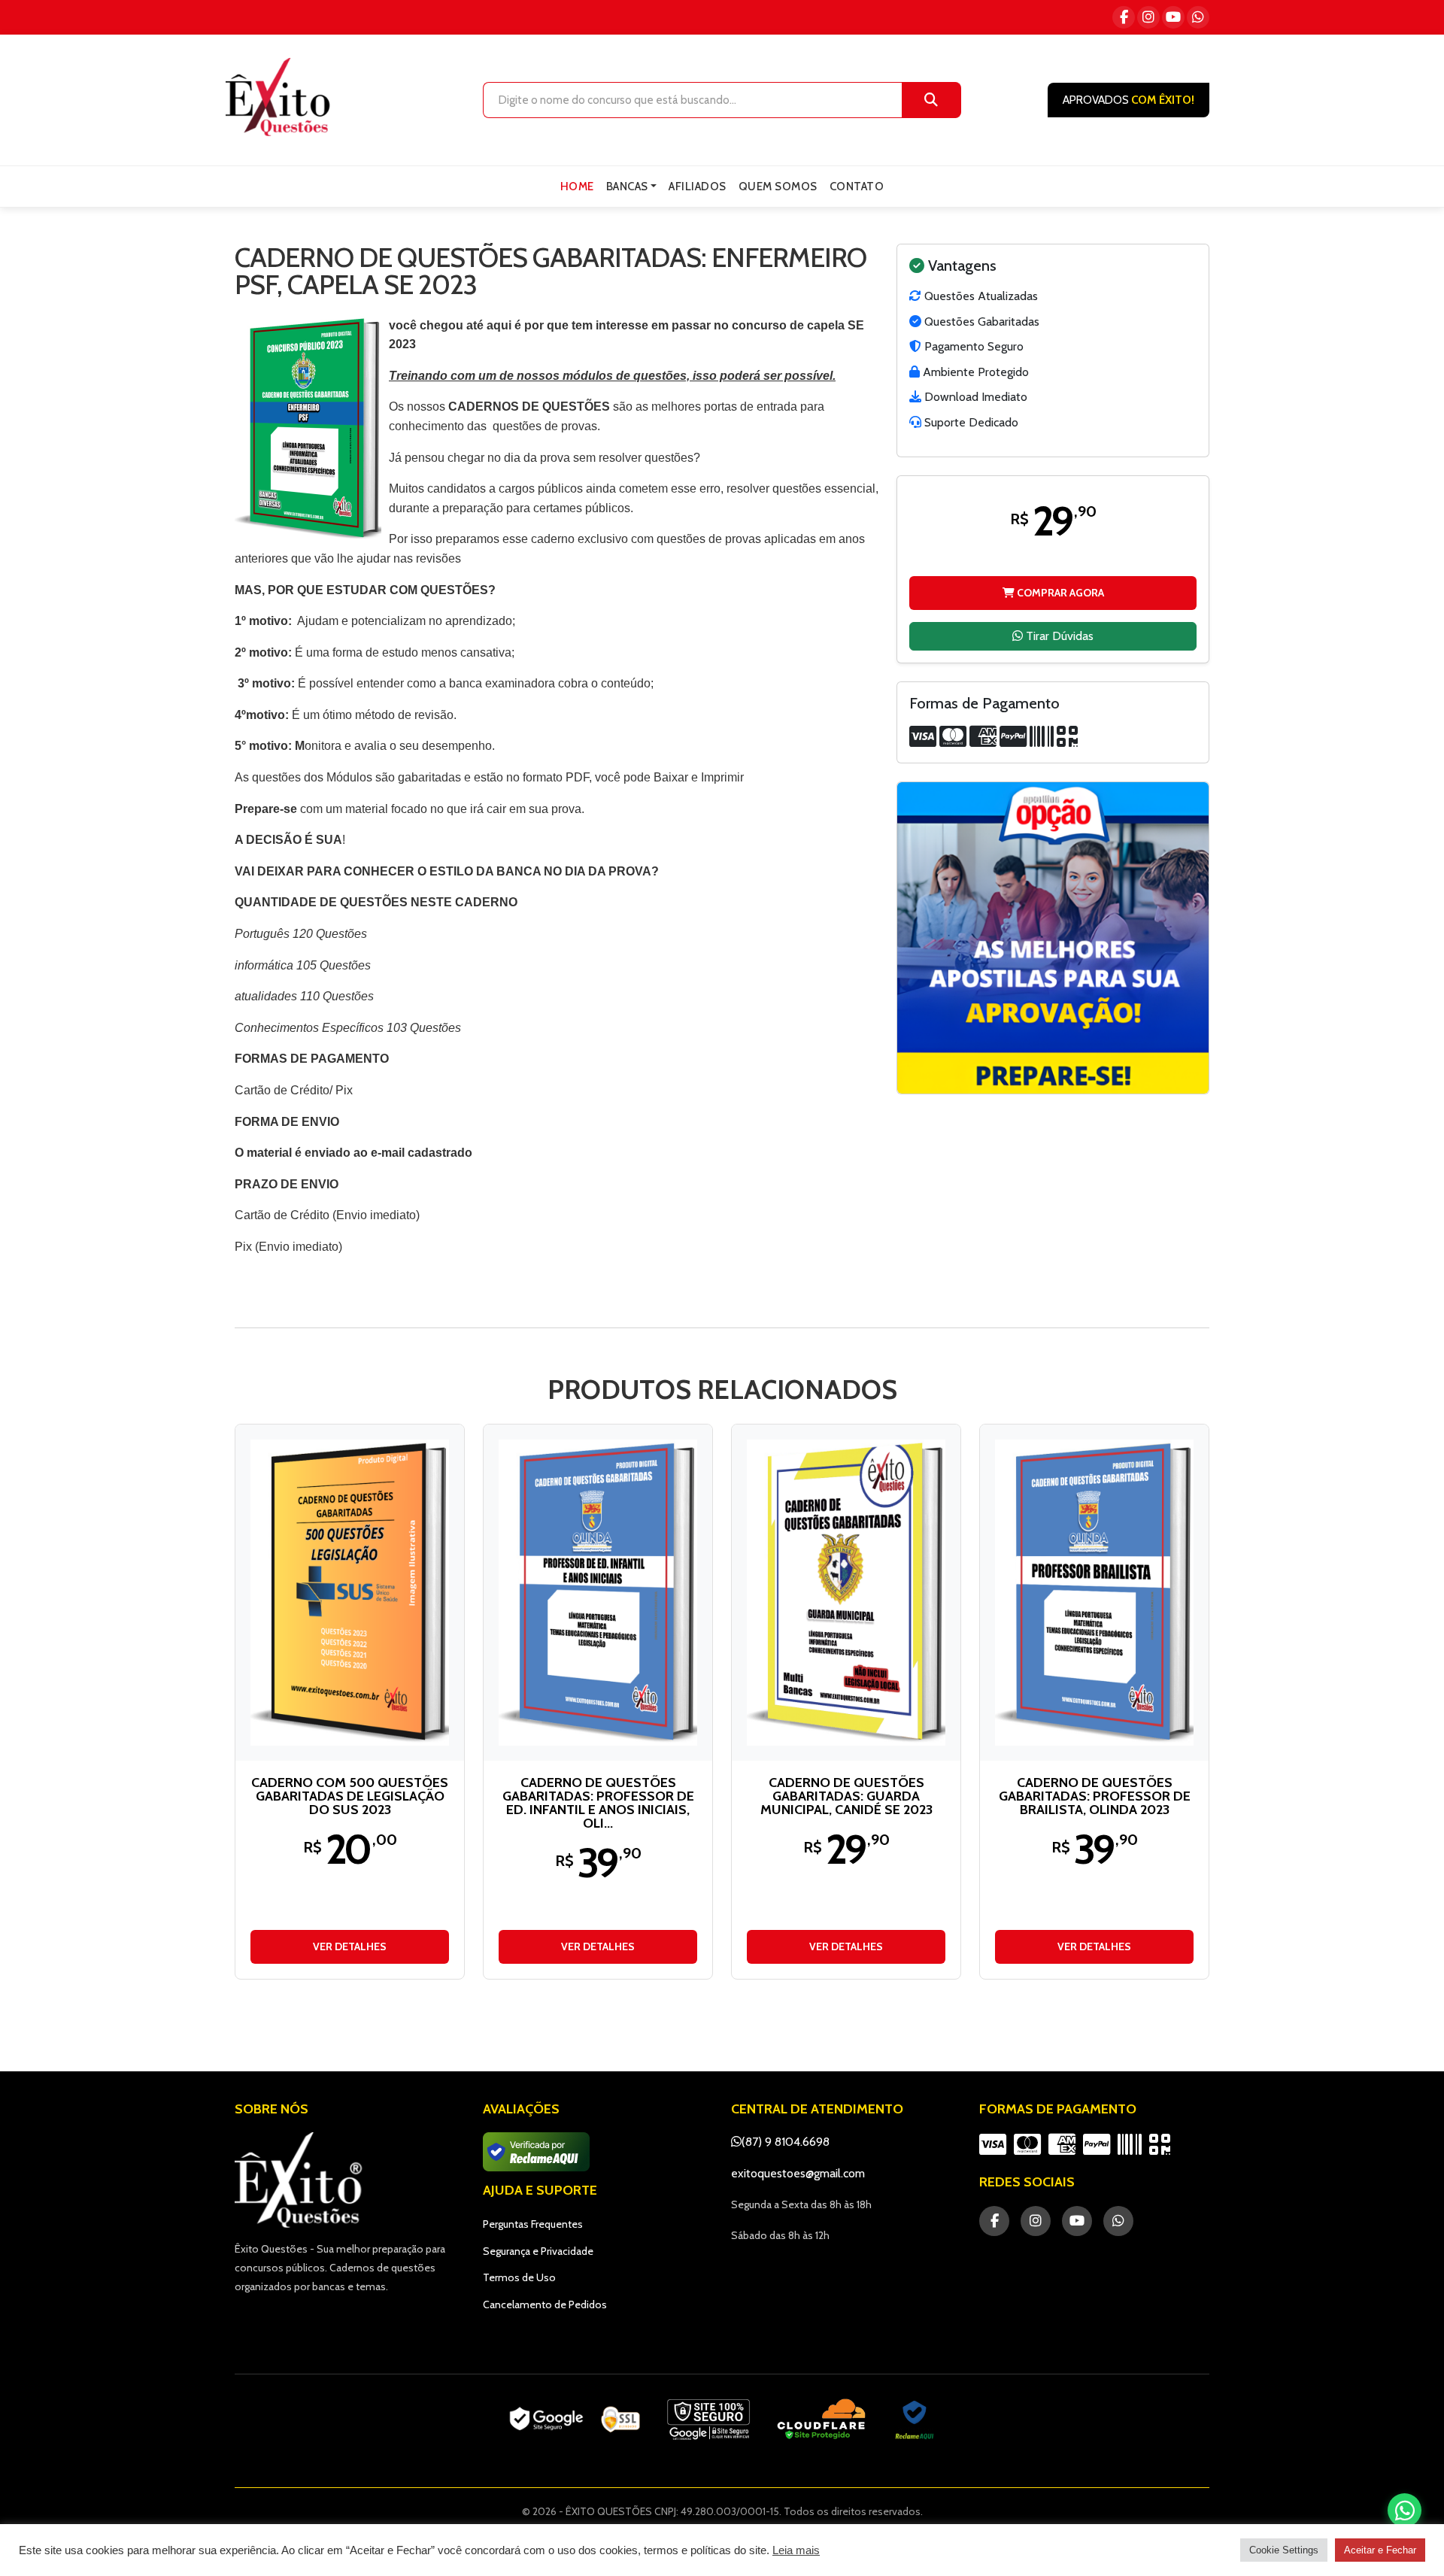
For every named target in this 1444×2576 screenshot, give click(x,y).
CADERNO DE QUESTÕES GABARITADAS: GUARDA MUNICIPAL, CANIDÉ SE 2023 (846, 1796)
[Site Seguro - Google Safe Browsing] (575, 2420)
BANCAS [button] (627, 187)
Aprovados (1129, 100)
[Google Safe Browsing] (708, 2420)
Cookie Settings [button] (1284, 2550)
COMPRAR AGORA (1059, 592)
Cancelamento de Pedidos (545, 2304)
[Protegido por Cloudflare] (822, 2420)
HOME (577, 187)
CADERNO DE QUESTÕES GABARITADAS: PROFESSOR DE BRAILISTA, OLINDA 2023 (1095, 1796)
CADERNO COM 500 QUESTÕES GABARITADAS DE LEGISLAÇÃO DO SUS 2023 (350, 1796)
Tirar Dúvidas (1058, 635)
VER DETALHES (350, 1946)
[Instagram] (1148, 17)
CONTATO (857, 187)
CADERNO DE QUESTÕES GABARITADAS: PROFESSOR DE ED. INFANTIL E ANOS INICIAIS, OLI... (598, 1803)
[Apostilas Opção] (1053, 938)
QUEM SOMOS (778, 187)
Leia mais (796, 2550)
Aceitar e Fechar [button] (1380, 2550)
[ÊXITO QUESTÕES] (281, 97)
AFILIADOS (698, 187)
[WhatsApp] (1198, 17)
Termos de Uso (519, 2277)
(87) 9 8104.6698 (786, 2142)
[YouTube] (1173, 17)
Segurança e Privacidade (538, 2251)
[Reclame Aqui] (915, 2420)
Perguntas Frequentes (533, 2224)
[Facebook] (1124, 17)
